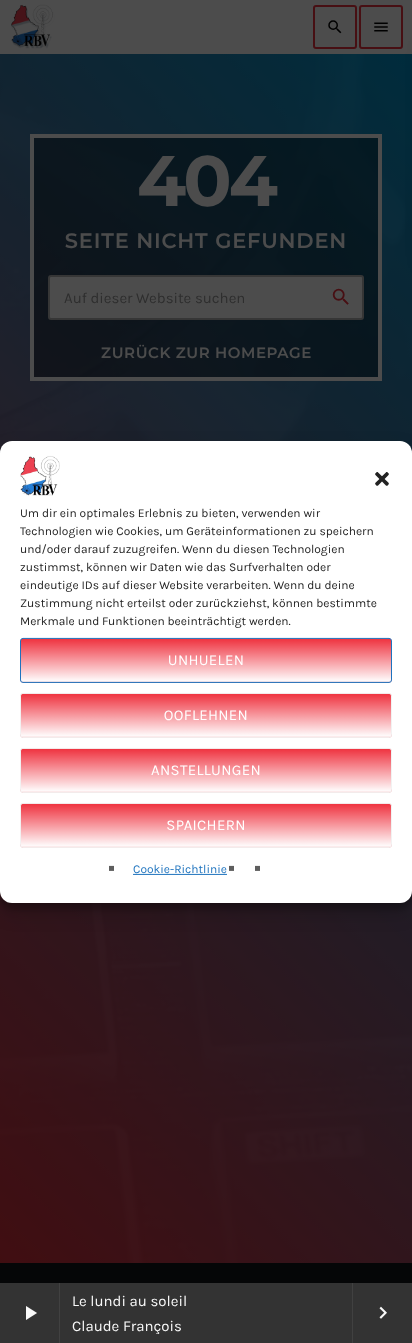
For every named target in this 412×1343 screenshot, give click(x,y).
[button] (382, 479)
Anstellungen (206, 770)
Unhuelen (206, 660)
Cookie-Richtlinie (180, 870)
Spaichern (205, 825)
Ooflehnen (206, 715)
